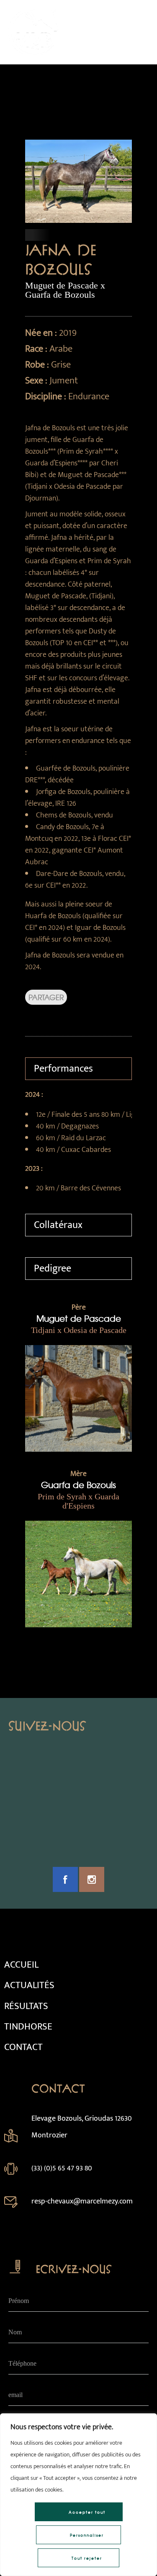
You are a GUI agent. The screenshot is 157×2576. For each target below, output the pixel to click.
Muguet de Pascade (79, 1318)
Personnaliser (87, 2535)
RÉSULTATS (26, 2006)
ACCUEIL (21, 1965)
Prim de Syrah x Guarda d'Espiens (78, 1501)
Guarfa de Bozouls (78, 1485)
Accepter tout (87, 2512)
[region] (78, 2495)
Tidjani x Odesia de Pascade (79, 1330)
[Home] (33, 54)
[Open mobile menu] (140, 32)
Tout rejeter (87, 2558)
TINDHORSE (28, 2027)
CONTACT (23, 2047)
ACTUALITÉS (29, 1985)
